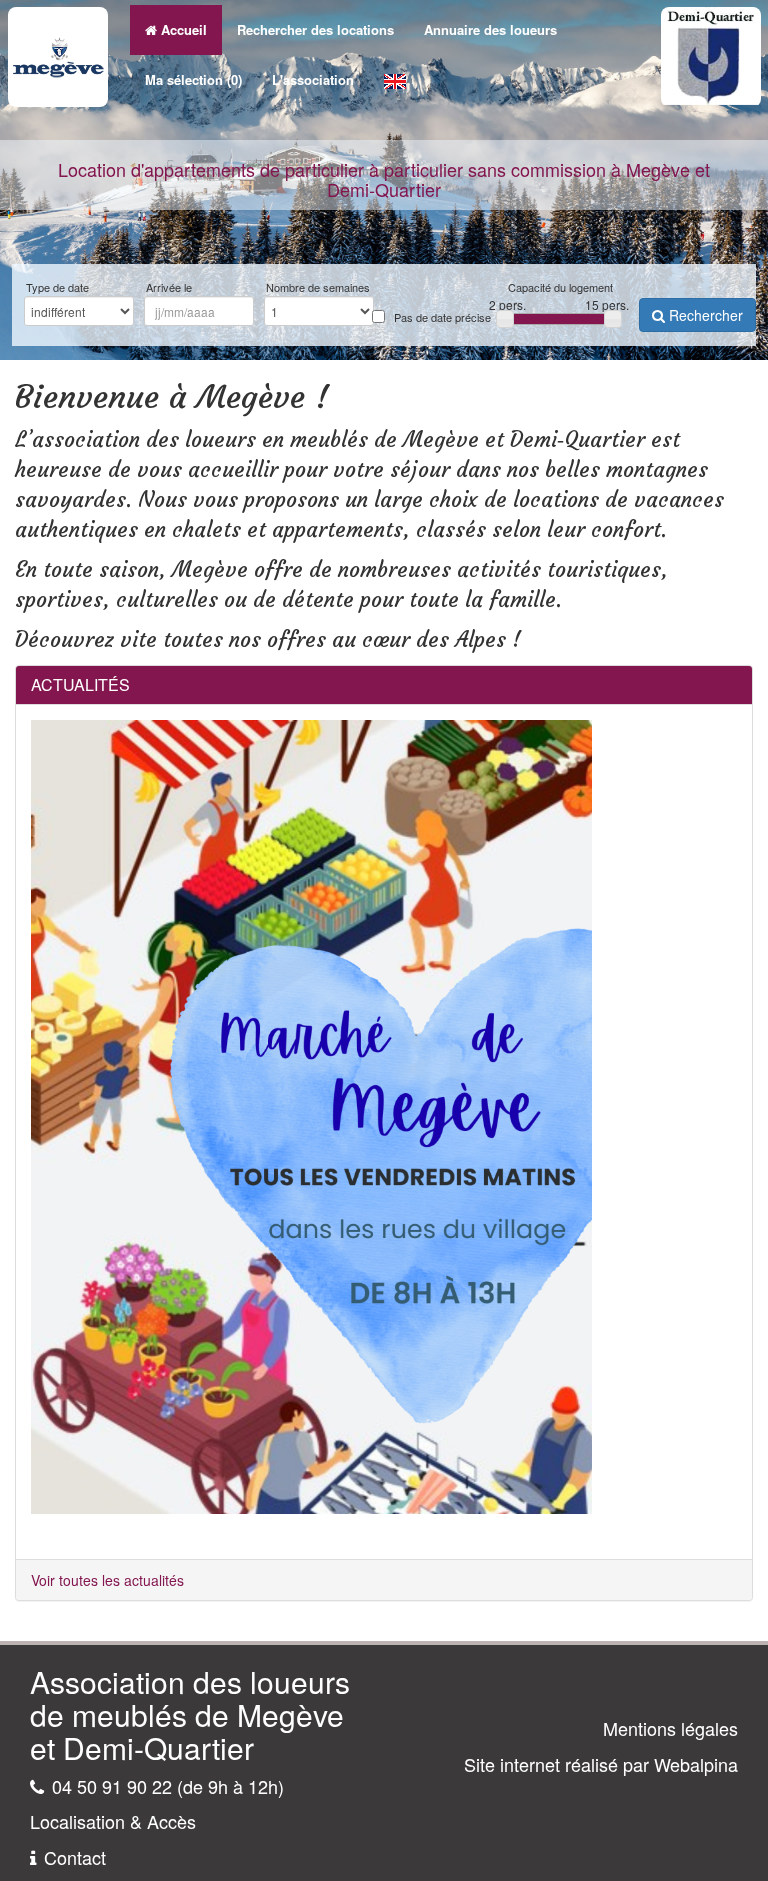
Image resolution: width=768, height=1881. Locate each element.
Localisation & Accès (113, 1821)
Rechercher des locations (315, 29)
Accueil (184, 29)
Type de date (57, 287)
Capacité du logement (560, 287)
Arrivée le (169, 287)
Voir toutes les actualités (107, 1580)
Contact (75, 1857)
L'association (313, 79)
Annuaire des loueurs (490, 29)
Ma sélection (193, 79)
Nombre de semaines (318, 287)
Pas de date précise (442, 317)
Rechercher (704, 315)
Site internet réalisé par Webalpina (601, 1764)
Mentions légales (670, 1728)
